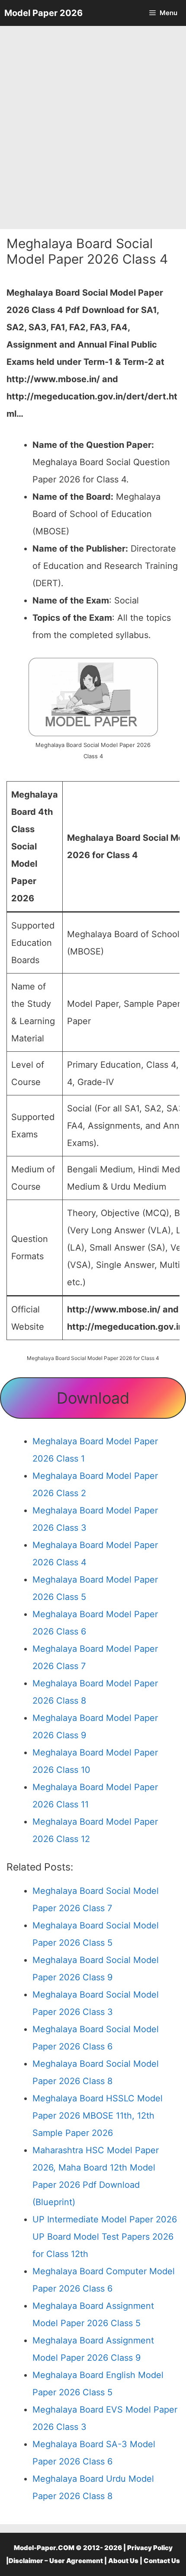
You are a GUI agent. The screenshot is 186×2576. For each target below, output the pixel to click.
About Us (123, 2561)
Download (93, 1398)
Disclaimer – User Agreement (56, 2561)
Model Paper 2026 (43, 13)
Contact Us (162, 2561)
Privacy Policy (150, 2548)
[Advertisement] (93, 128)
